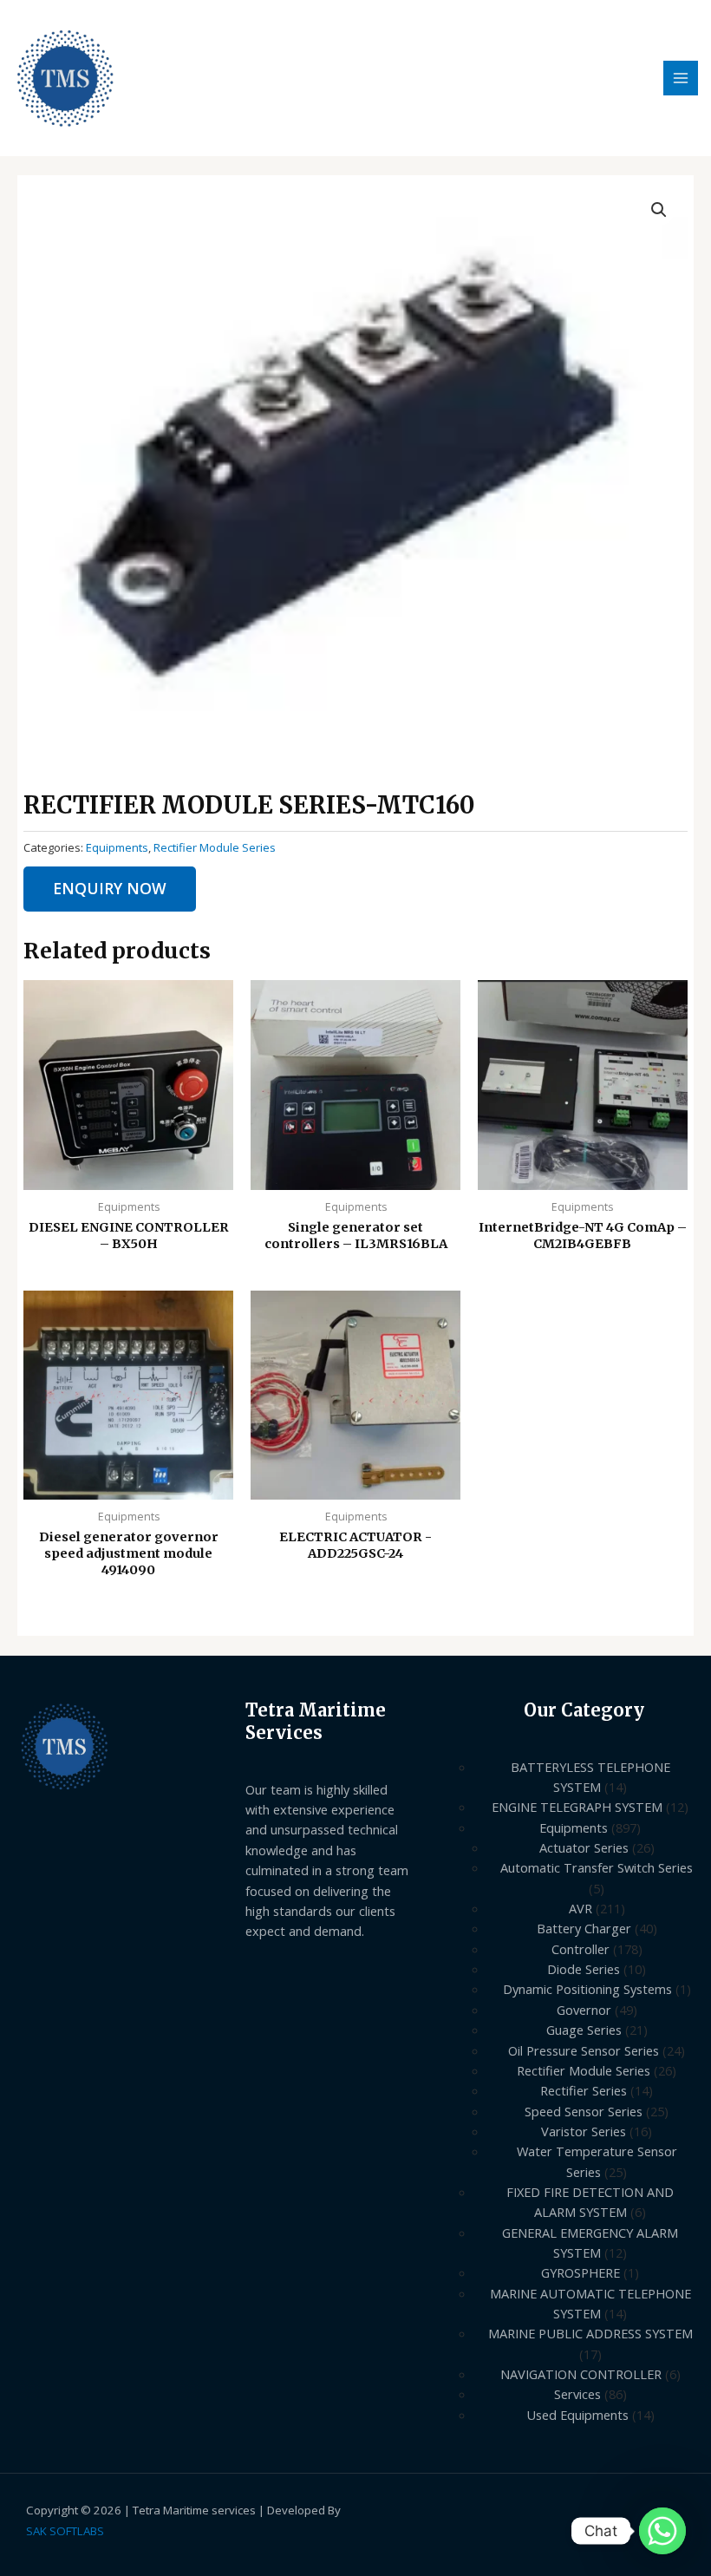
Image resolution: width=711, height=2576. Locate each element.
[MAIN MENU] (681, 78)
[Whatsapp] (662, 2531)
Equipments (117, 847)
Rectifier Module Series (215, 847)
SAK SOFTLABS (65, 2531)
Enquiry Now (110, 888)
